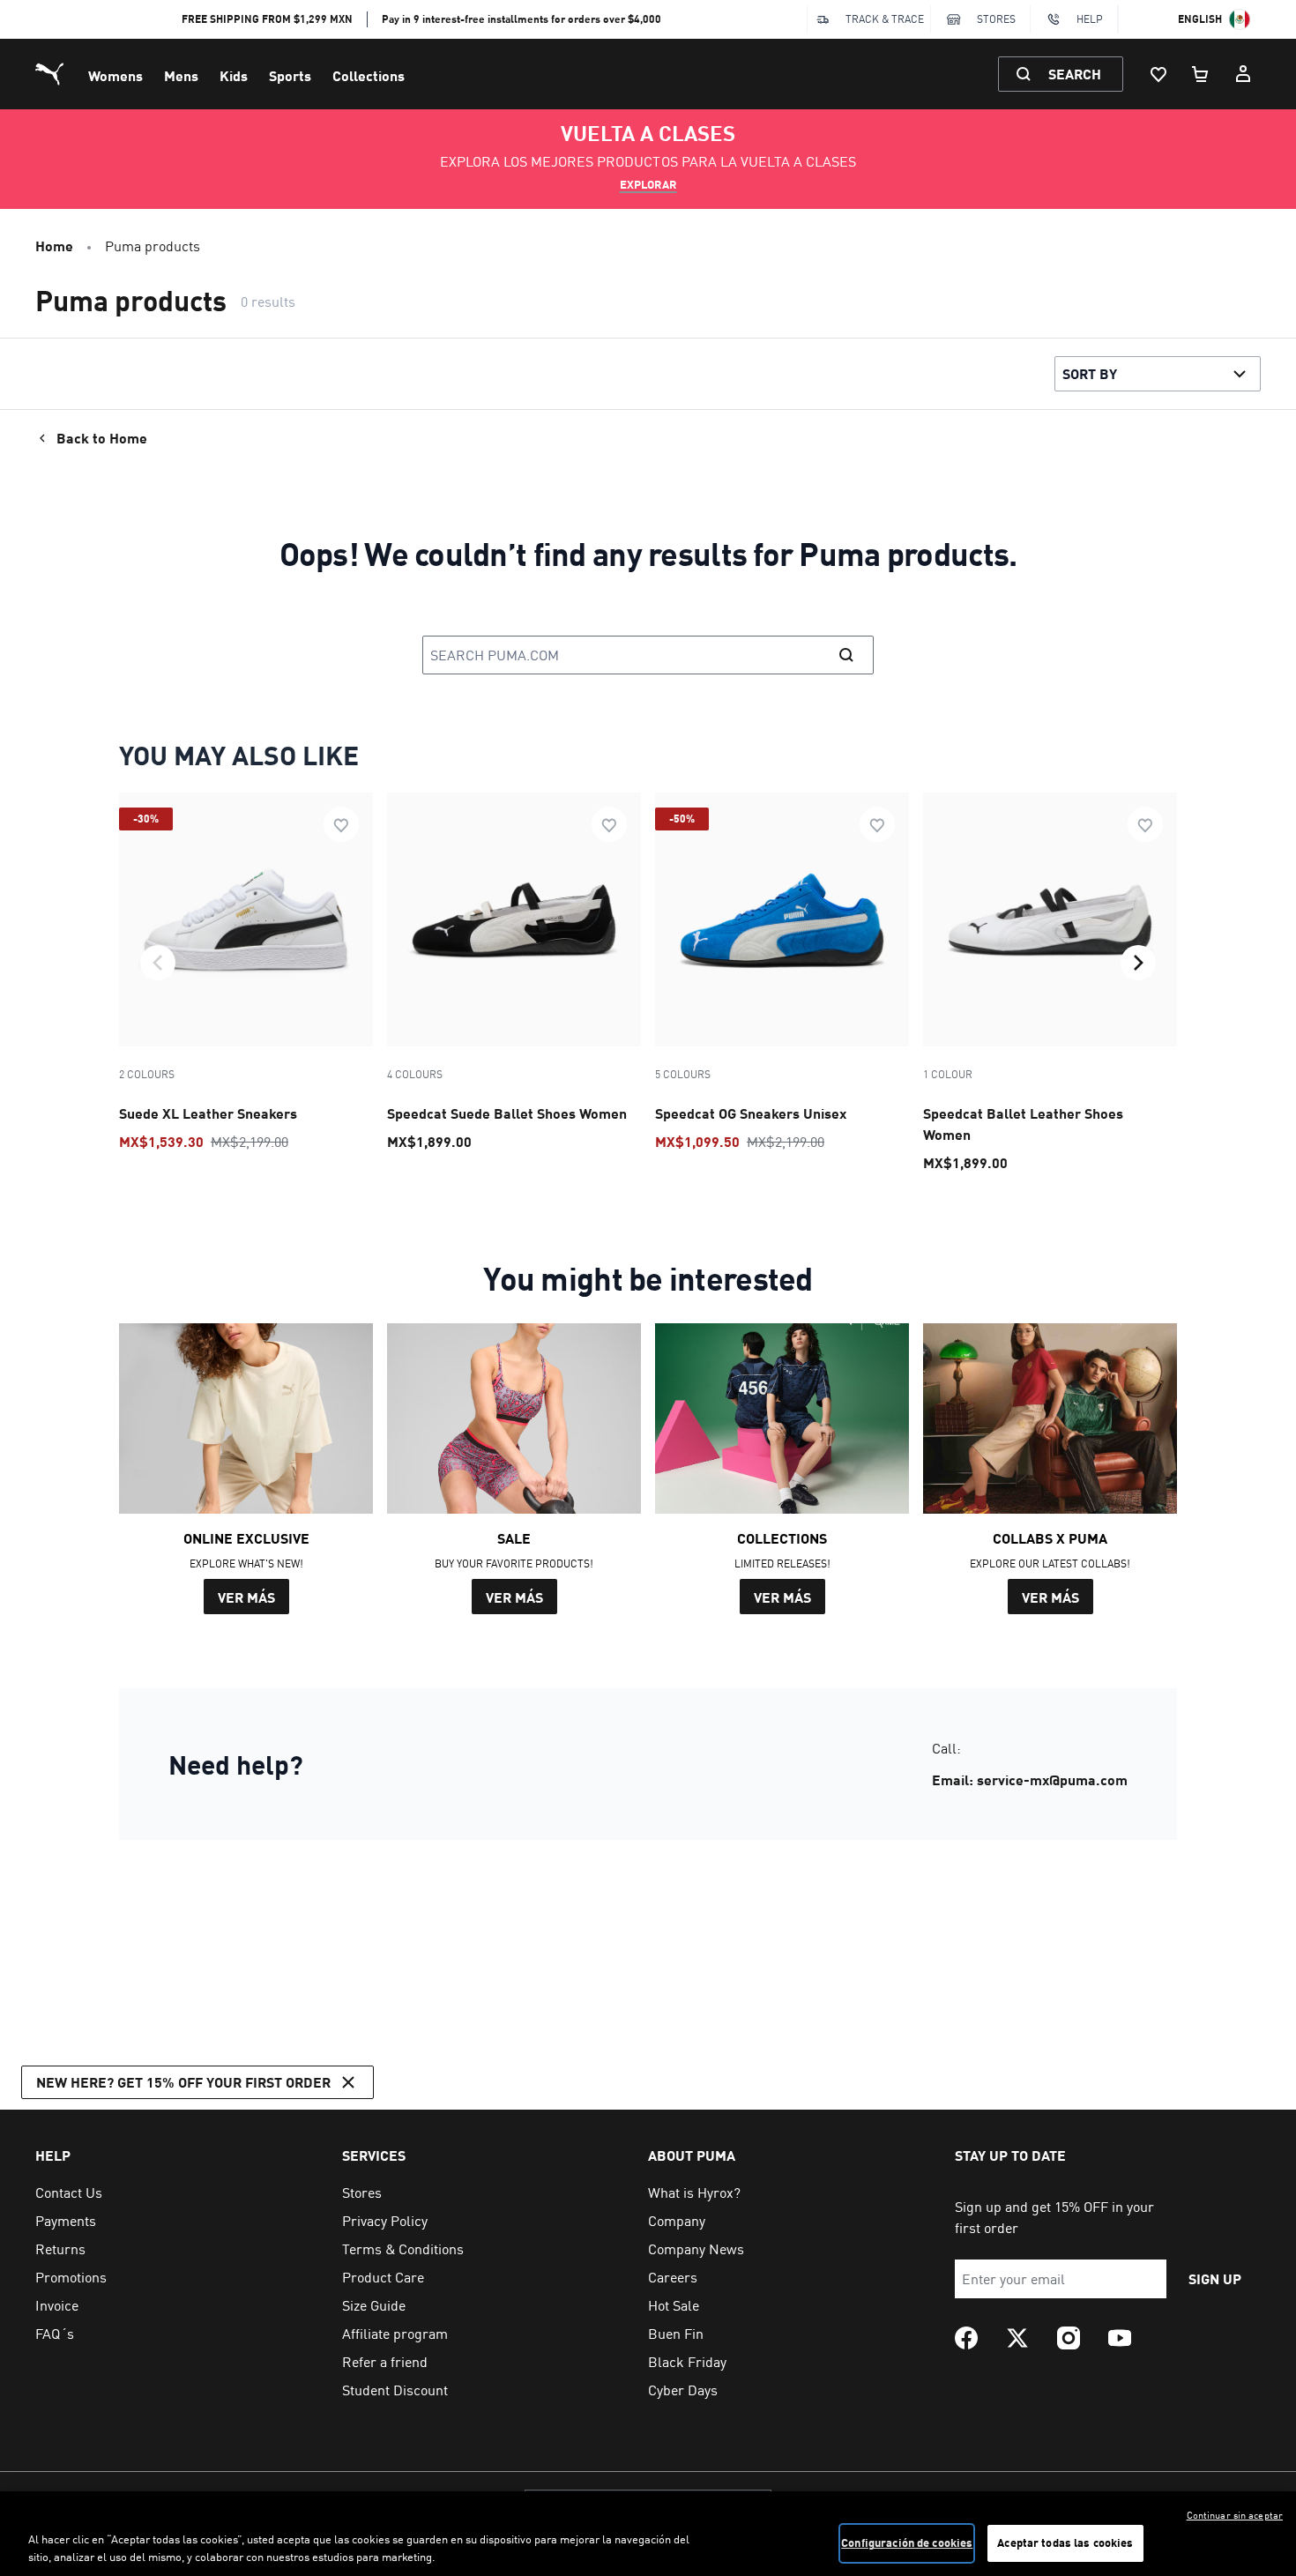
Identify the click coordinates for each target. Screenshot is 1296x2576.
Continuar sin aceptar (1235, 2515)
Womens (115, 75)
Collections (369, 75)
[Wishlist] (1158, 74)
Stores (996, 19)
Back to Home (102, 438)
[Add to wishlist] (341, 824)
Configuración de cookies (907, 2542)
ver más (246, 1597)
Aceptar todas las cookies (1065, 2542)
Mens (181, 75)
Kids (234, 75)
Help (1090, 19)
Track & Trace (885, 19)
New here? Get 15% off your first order (183, 2082)
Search (1075, 74)
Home (54, 246)
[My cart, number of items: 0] (1201, 74)
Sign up (1215, 2278)
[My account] (1243, 74)
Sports (290, 75)
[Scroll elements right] (1138, 963)
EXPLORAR (648, 184)
